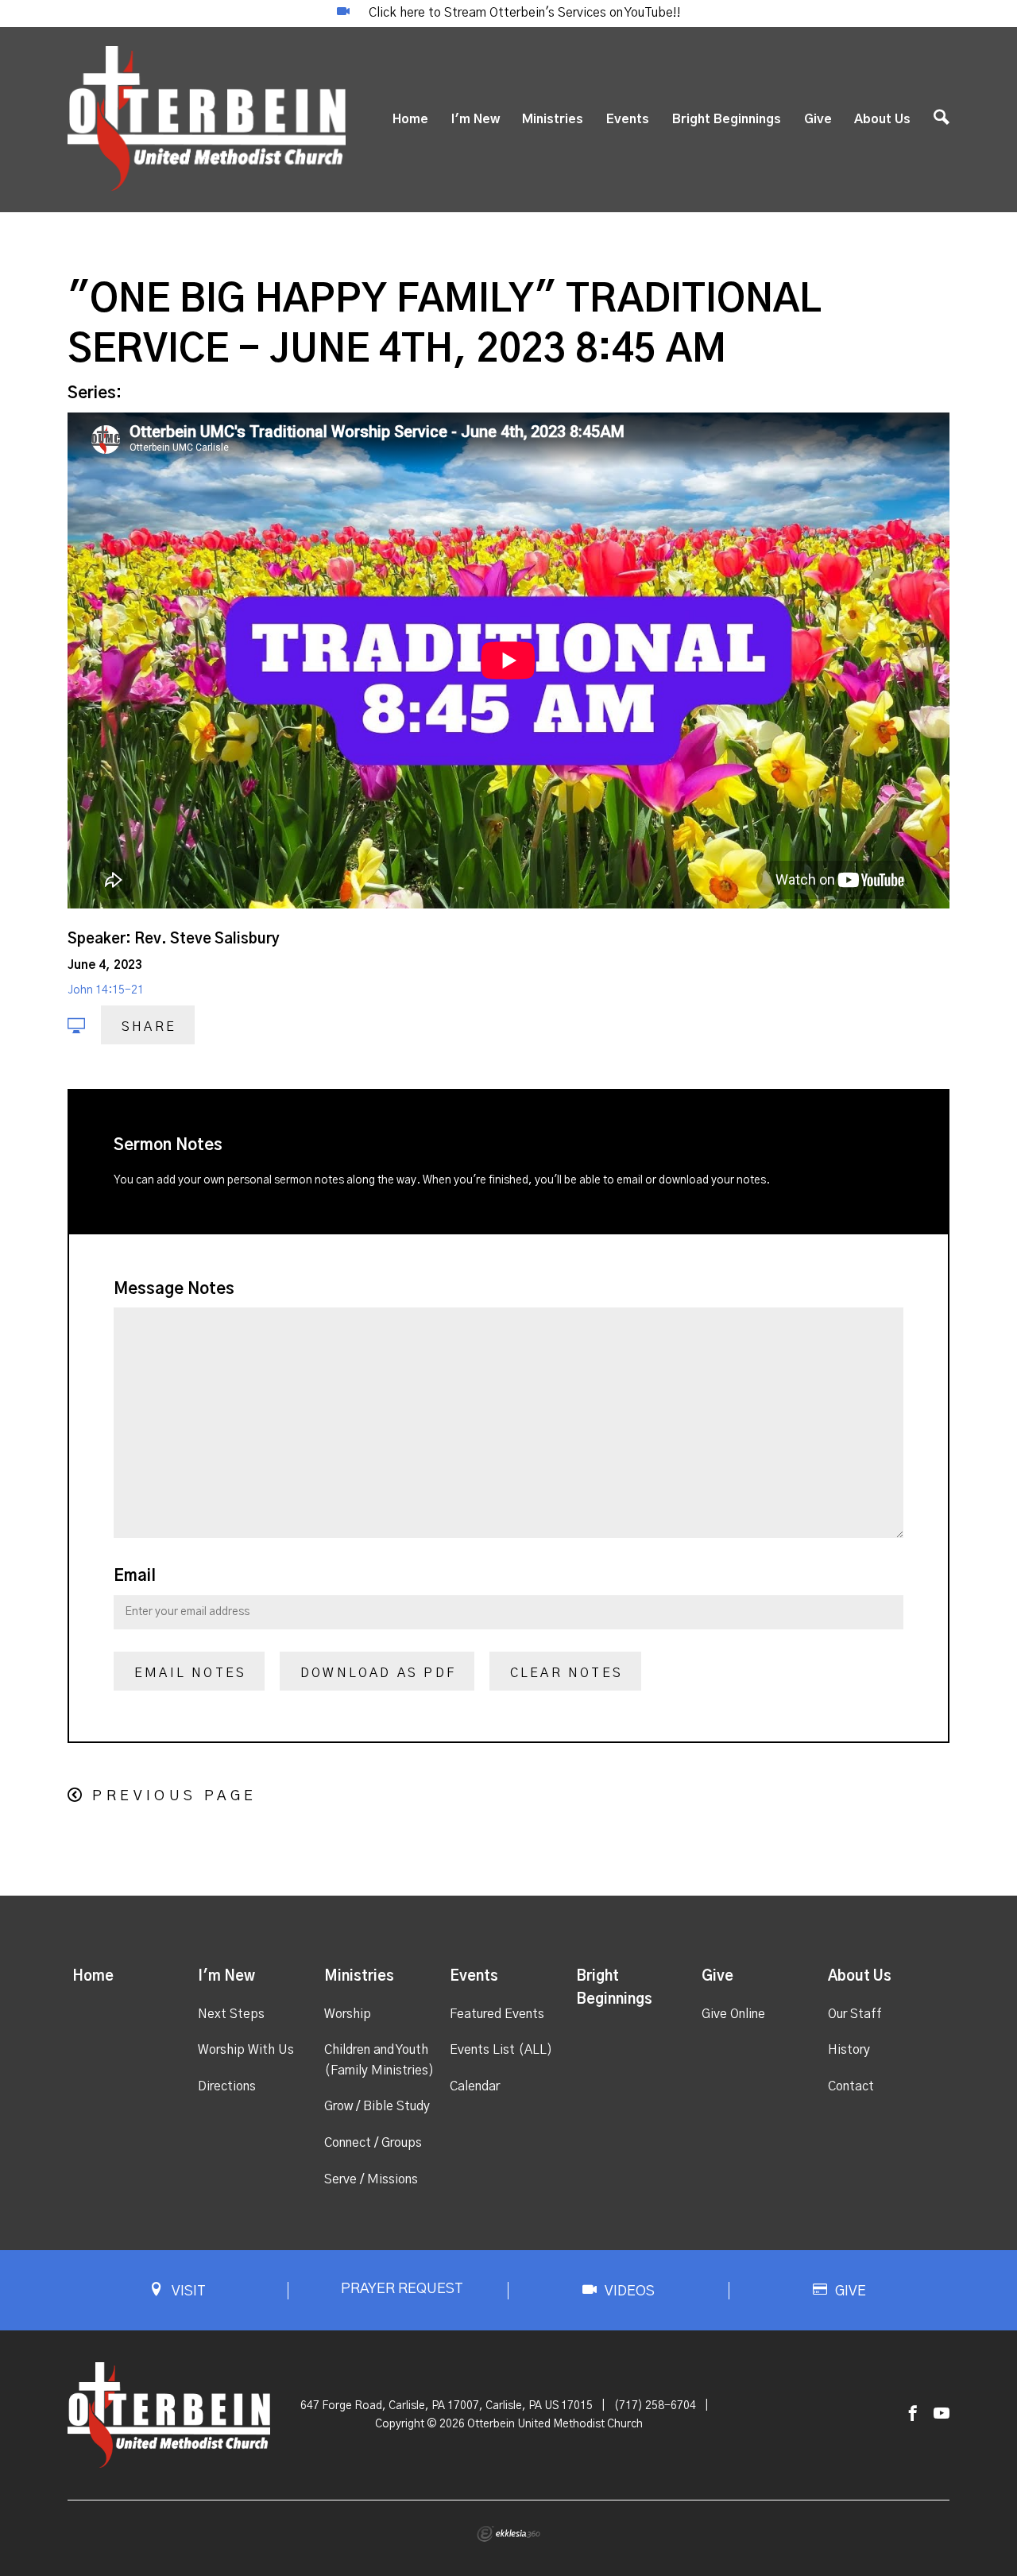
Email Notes (190, 1673)
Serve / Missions (371, 2179)
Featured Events (497, 2014)
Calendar (475, 2086)
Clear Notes (567, 1673)
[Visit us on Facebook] (913, 2414)
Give (818, 119)
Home (410, 119)
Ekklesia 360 (508, 2534)
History (849, 2050)
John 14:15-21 (106, 990)
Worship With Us (246, 2050)
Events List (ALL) (501, 2050)
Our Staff (855, 2014)
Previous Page (174, 1796)
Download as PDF (378, 1673)
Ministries (553, 119)
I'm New (476, 119)
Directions (227, 2086)
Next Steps (231, 2014)
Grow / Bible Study (377, 2106)
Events (628, 119)
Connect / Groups (373, 2143)
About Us (882, 119)
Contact (851, 2086)
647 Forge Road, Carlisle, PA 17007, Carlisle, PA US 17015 (447, 2406)
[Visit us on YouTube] (942, 2414)
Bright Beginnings (727, 119)
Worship (348, 2014)
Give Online (733, 2014)
